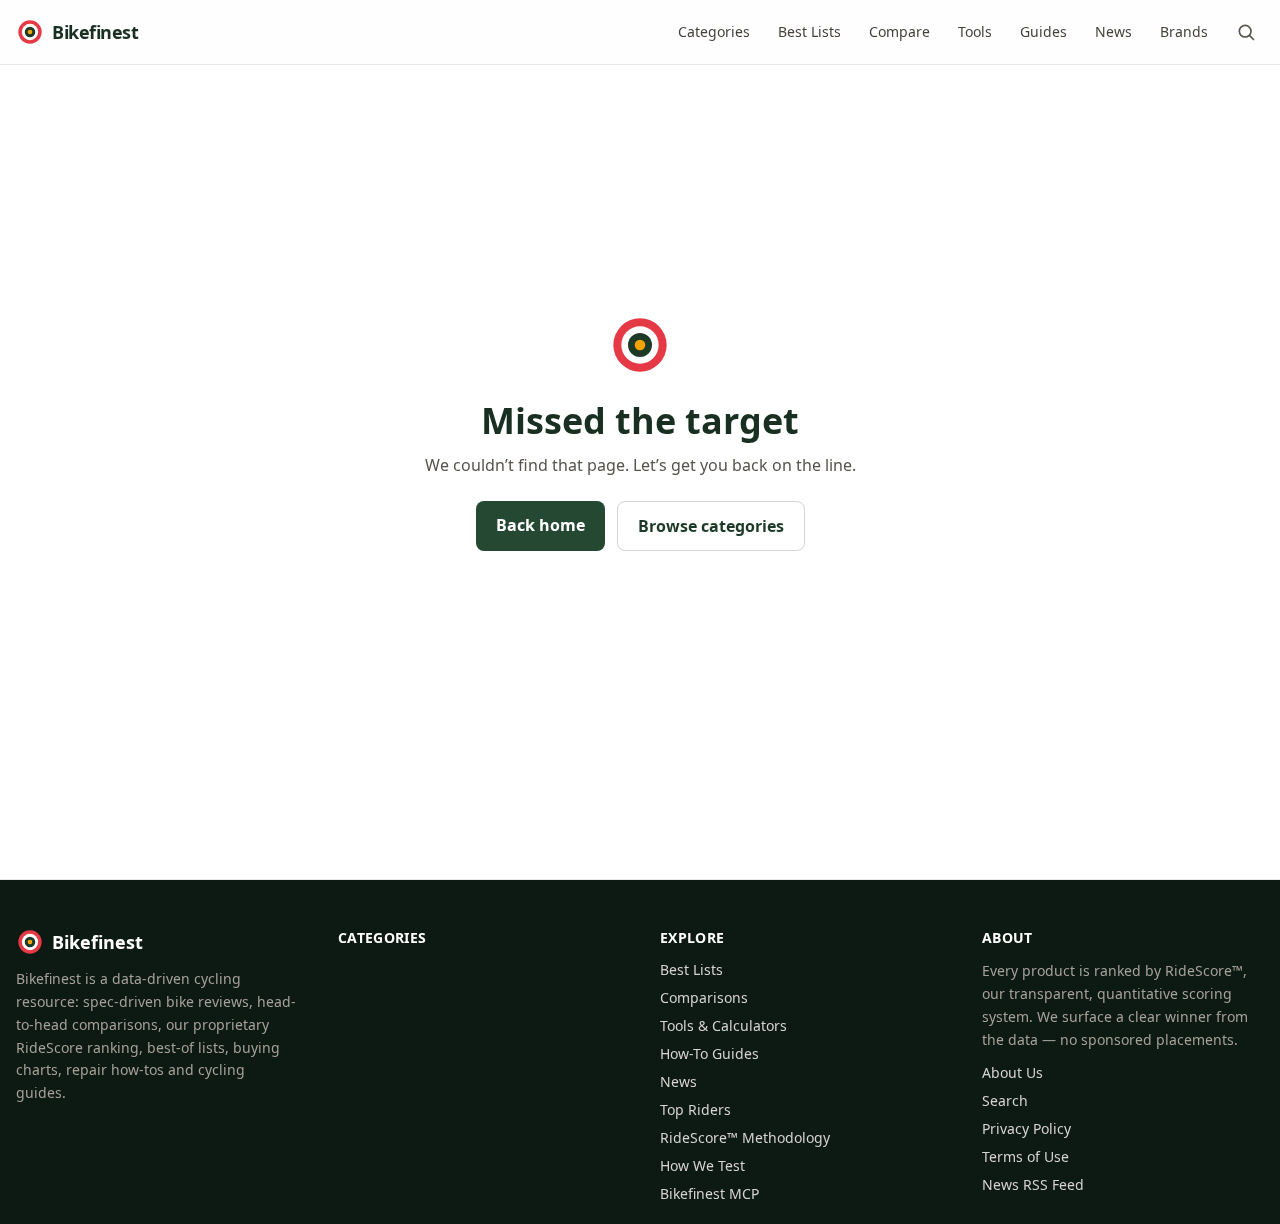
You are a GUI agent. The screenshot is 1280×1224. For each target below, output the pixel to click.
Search (1005, 1100)
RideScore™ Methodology (745, 1137)
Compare (899, 31)
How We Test (702, 1165)
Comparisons (704, 997)
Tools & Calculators (723, 1025)
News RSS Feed (1033, 1184)
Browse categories (711, 526)
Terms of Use (1025, 1156)
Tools (975, 31)
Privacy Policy (1026, 1128)
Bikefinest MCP (709, 1193)
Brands (1184, 31)
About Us (1012, 1072)
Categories (714, 31)
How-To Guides (709, 1053)
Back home (540, 525)
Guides (1043, 31)
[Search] (1246, 32)
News (1113, 31)
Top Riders (695, 1109)
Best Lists (809, 31)
